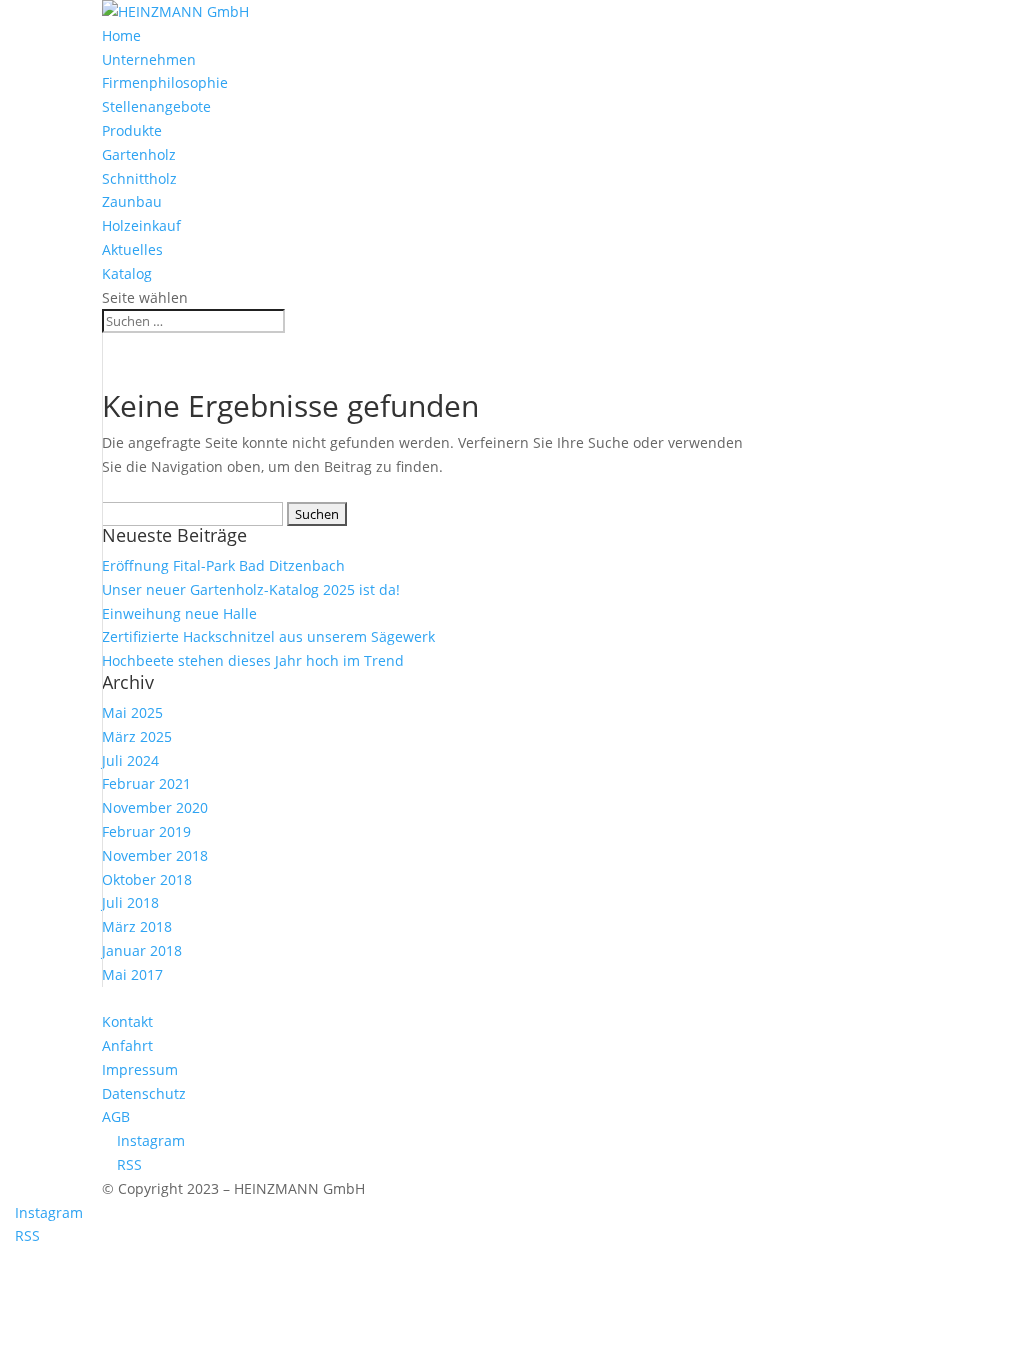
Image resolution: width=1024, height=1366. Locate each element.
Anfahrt (127, 1045)
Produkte (132, 130)
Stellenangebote (156, 106)
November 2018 (155, 855)
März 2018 (137, 926)
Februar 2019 (146, 831)
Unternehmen (149, 59)
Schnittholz (139, 178)
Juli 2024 (130, 760)
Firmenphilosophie (165, 82)
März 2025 (137, 736)
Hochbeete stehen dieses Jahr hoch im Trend (253, 660)
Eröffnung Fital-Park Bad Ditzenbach (223, 565)
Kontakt (127, 1021)
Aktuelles (132, 249)
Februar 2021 (146, 783)
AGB (116, 1116)
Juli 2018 (130, 902)
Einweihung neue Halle (179, 613)
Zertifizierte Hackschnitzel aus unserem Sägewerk (268, 636)
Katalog (127, 273)
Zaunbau (132, 201)
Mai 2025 (132, 712)
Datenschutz (144, 1093)
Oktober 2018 (147, 879)
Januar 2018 (142, 950)
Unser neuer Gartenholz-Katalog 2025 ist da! (251, 589)
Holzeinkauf (141, 225)
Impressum (140, 1069)
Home (121, 35)
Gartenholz (139, 154)
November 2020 (155, 807)
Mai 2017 (132, 974)
